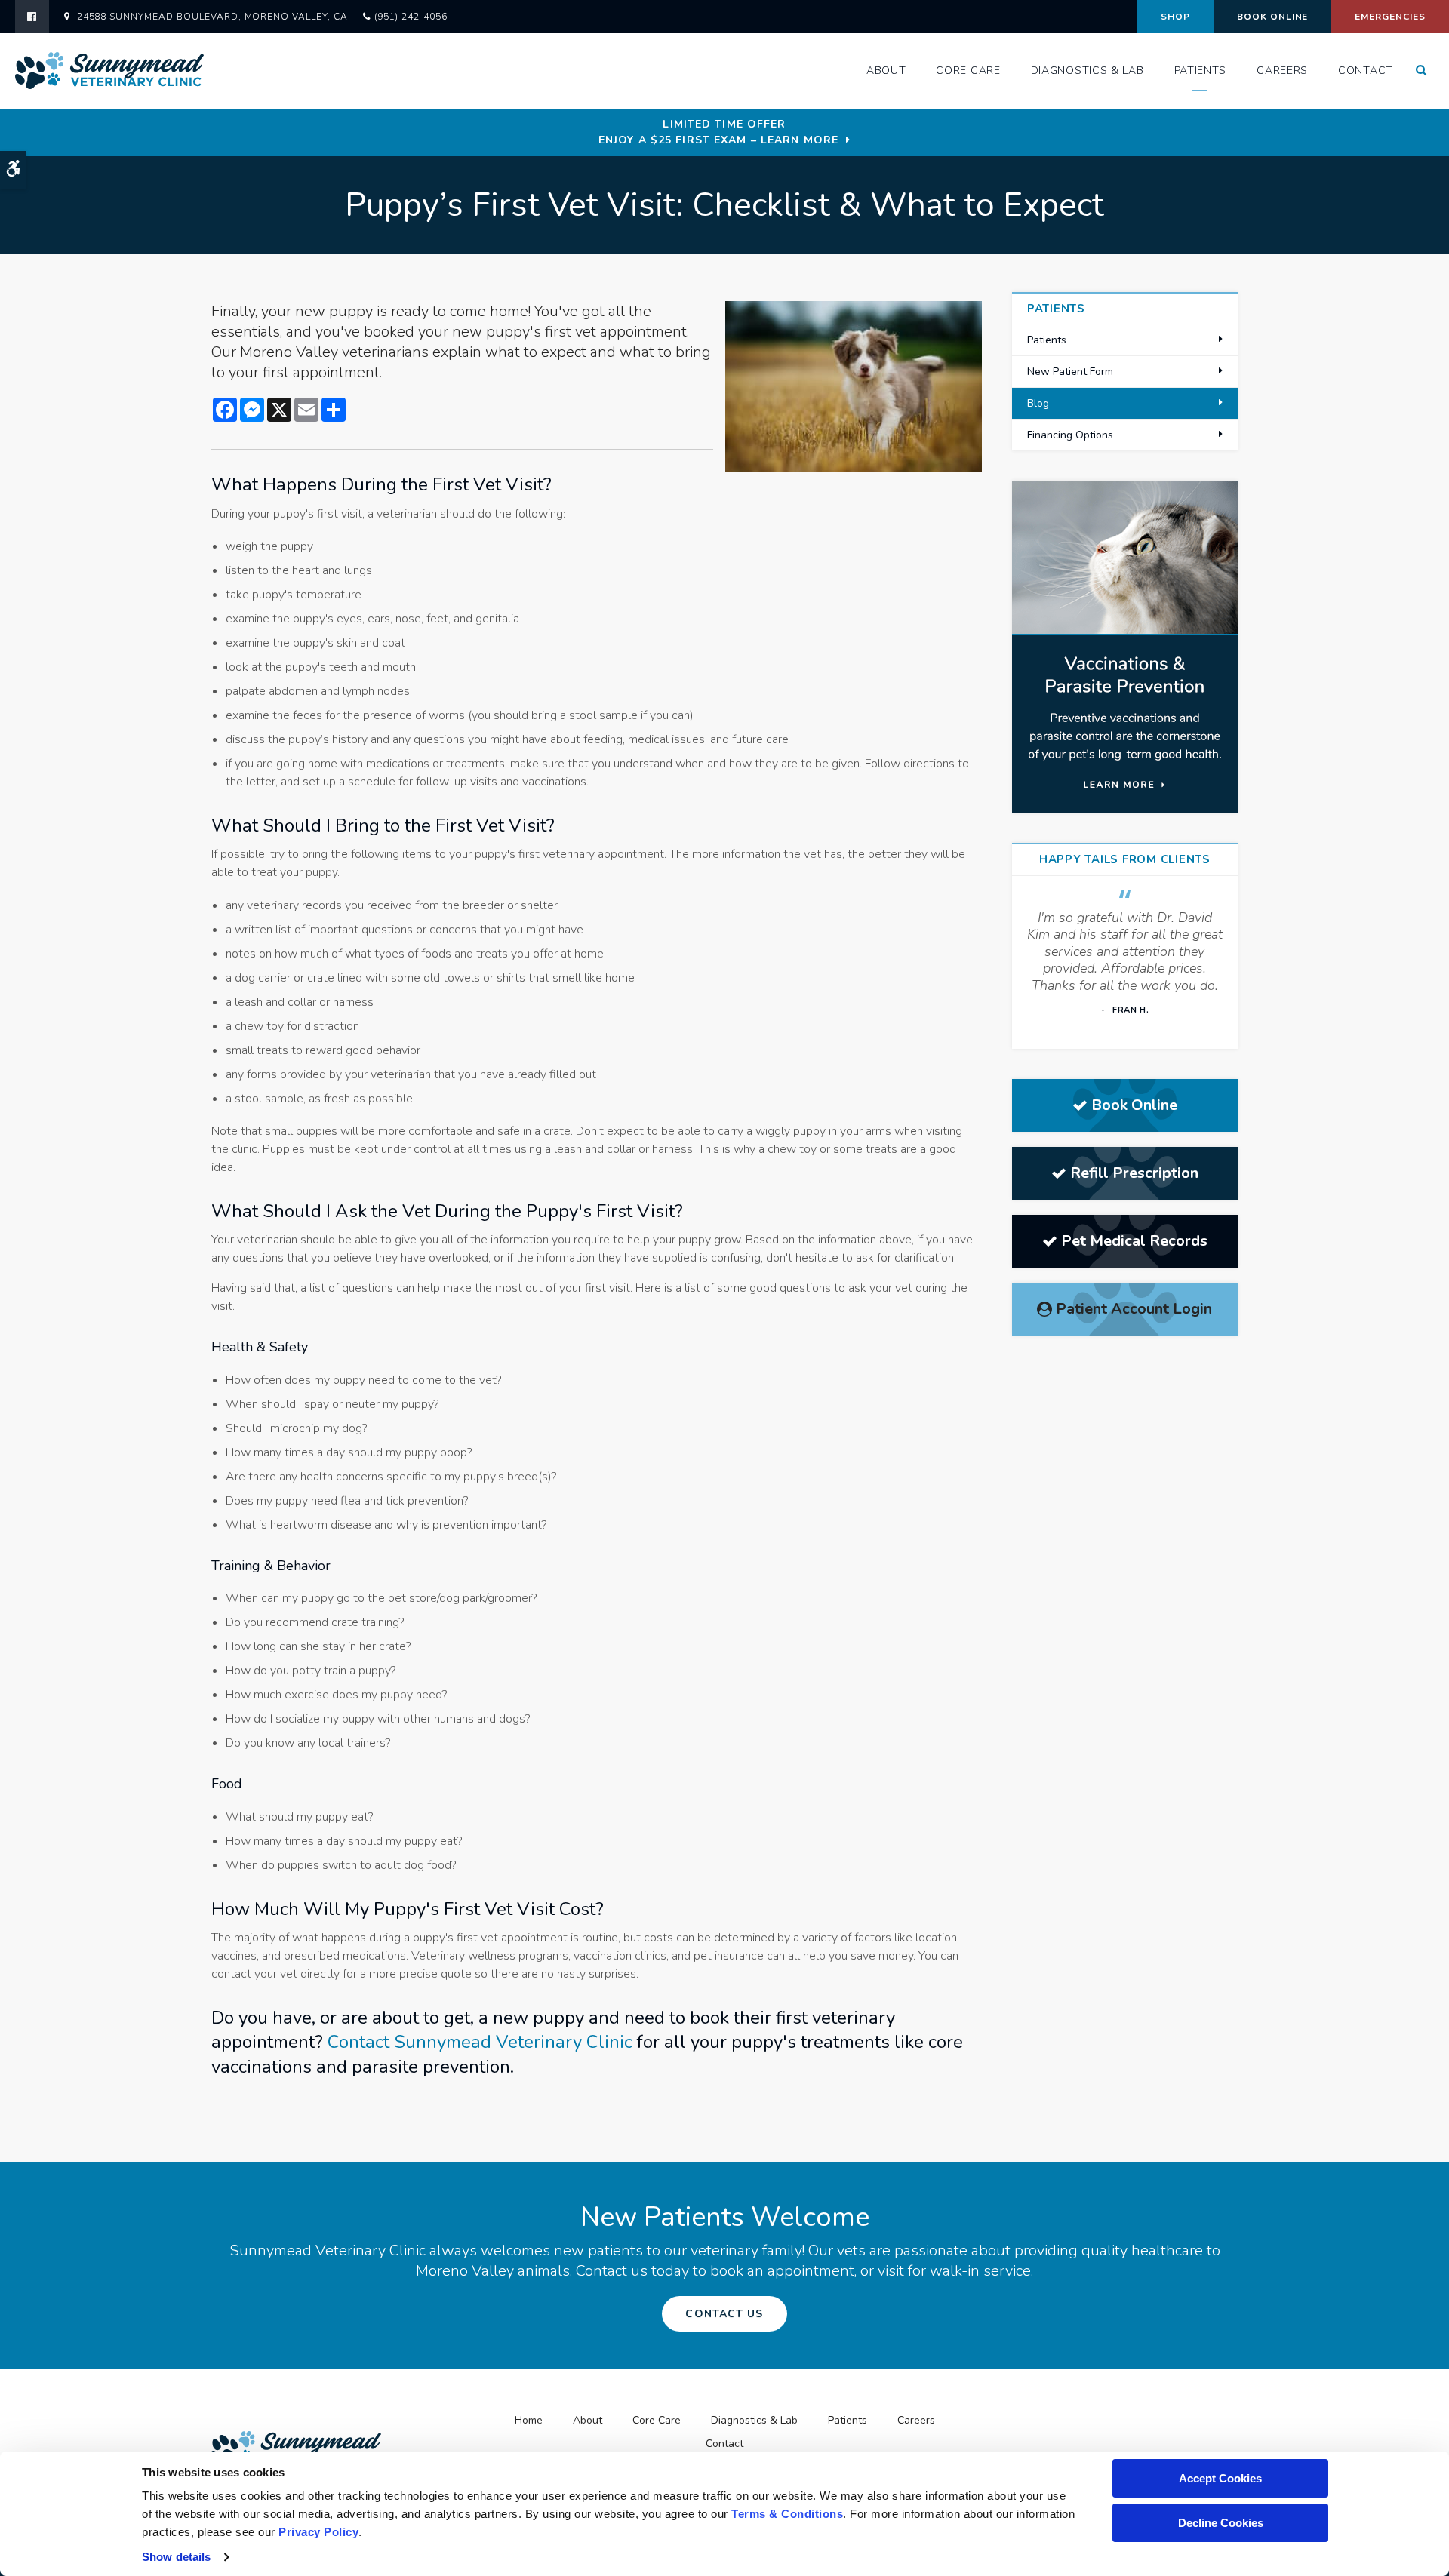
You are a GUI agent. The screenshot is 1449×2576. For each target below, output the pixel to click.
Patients (1201, 71)
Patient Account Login (1134, 1309)
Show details (176, 2557)
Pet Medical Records (1134, 1241)
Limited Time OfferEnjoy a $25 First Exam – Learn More (718, 132)
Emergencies (1390, 17)
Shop (1175, 17)
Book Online (1273, 17)
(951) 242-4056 (411, 17)
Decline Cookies (1221, 2523)
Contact (1366, 71)
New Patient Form (1070, 372)
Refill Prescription (1134, 1173)
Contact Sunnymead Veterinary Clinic (480, 2042)
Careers (1282, 71)
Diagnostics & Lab (1088, 71)
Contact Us (724, 2314)
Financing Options (1070, 435)
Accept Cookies (1220, 2478)
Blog (1038, 403)
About (886, 71)
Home (529, 2420)
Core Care (968, 71)
